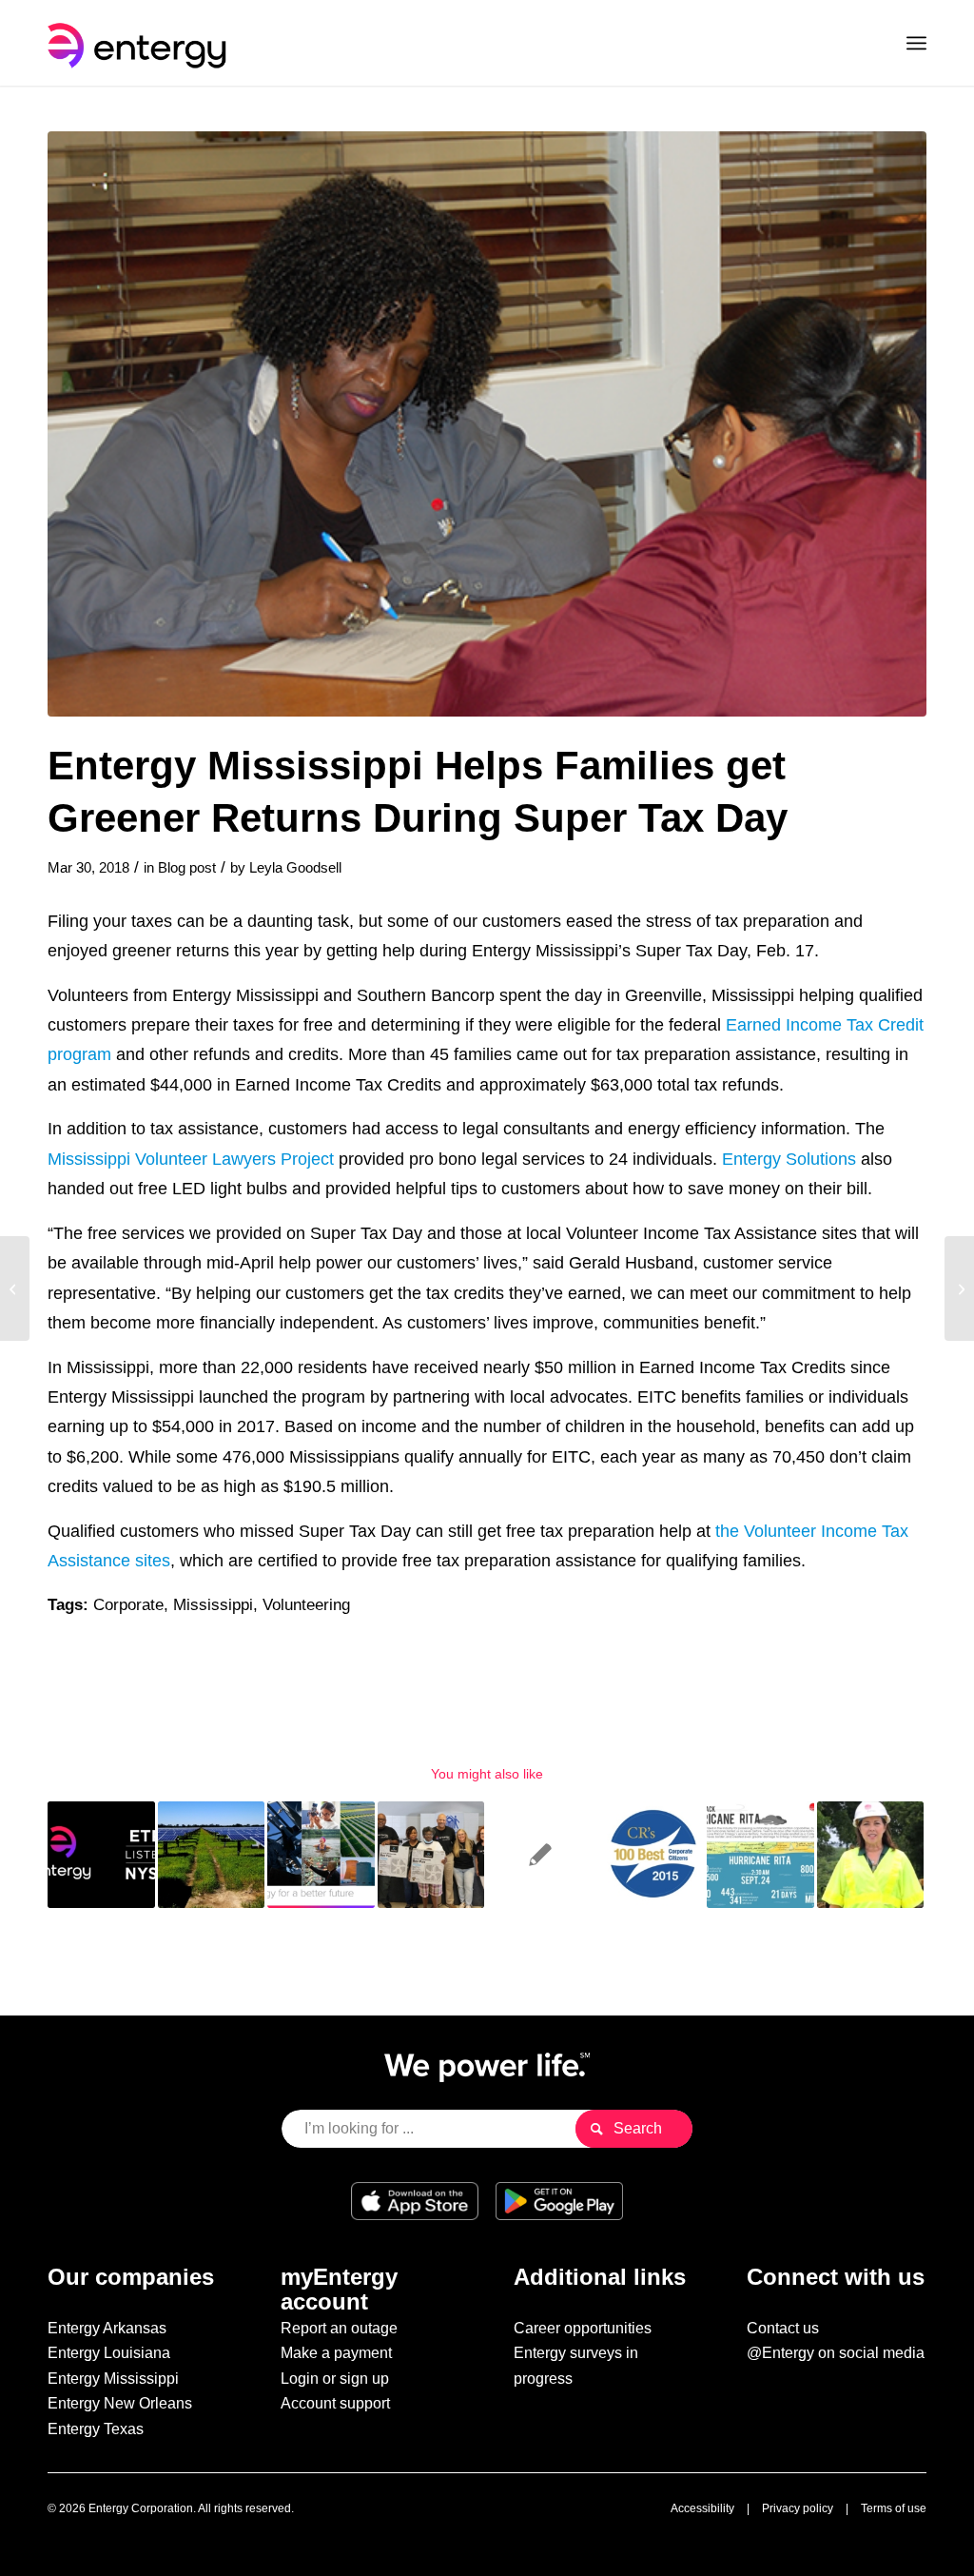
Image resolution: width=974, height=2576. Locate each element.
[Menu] (916, 43)
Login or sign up (335, 2379)
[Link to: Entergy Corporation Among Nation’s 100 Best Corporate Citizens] (651, 1855)
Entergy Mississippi (113, 2379)
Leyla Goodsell (295, 868)
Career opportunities (583, 2328)
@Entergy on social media (836, 2353)
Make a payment (336, 2353)
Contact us (783, 2328)
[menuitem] (916, 43)
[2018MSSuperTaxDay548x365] (487, 424)
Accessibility (702, 2508)
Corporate (128, 1605)
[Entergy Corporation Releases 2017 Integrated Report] (15, 1288)
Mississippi (213, 1605)
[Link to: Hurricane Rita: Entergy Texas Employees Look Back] (760, 1855)
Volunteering (306, 1605)
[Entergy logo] (141, 43)
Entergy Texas (96, 2429)
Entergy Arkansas (107, 2328)
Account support (335, 2403)
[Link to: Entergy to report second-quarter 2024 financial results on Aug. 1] (101, 1855)
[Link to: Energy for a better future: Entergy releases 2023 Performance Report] (321, 1855)
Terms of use (894, 2508)
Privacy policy (798, 2508)
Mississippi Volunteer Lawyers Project (191, 1159)
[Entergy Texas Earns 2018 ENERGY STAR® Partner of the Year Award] (959, 1288)
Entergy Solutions (789, 1159)
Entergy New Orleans (120, 2403)
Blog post (187, 868)
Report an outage (339, 2328)
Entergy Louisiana (109, 2353)
